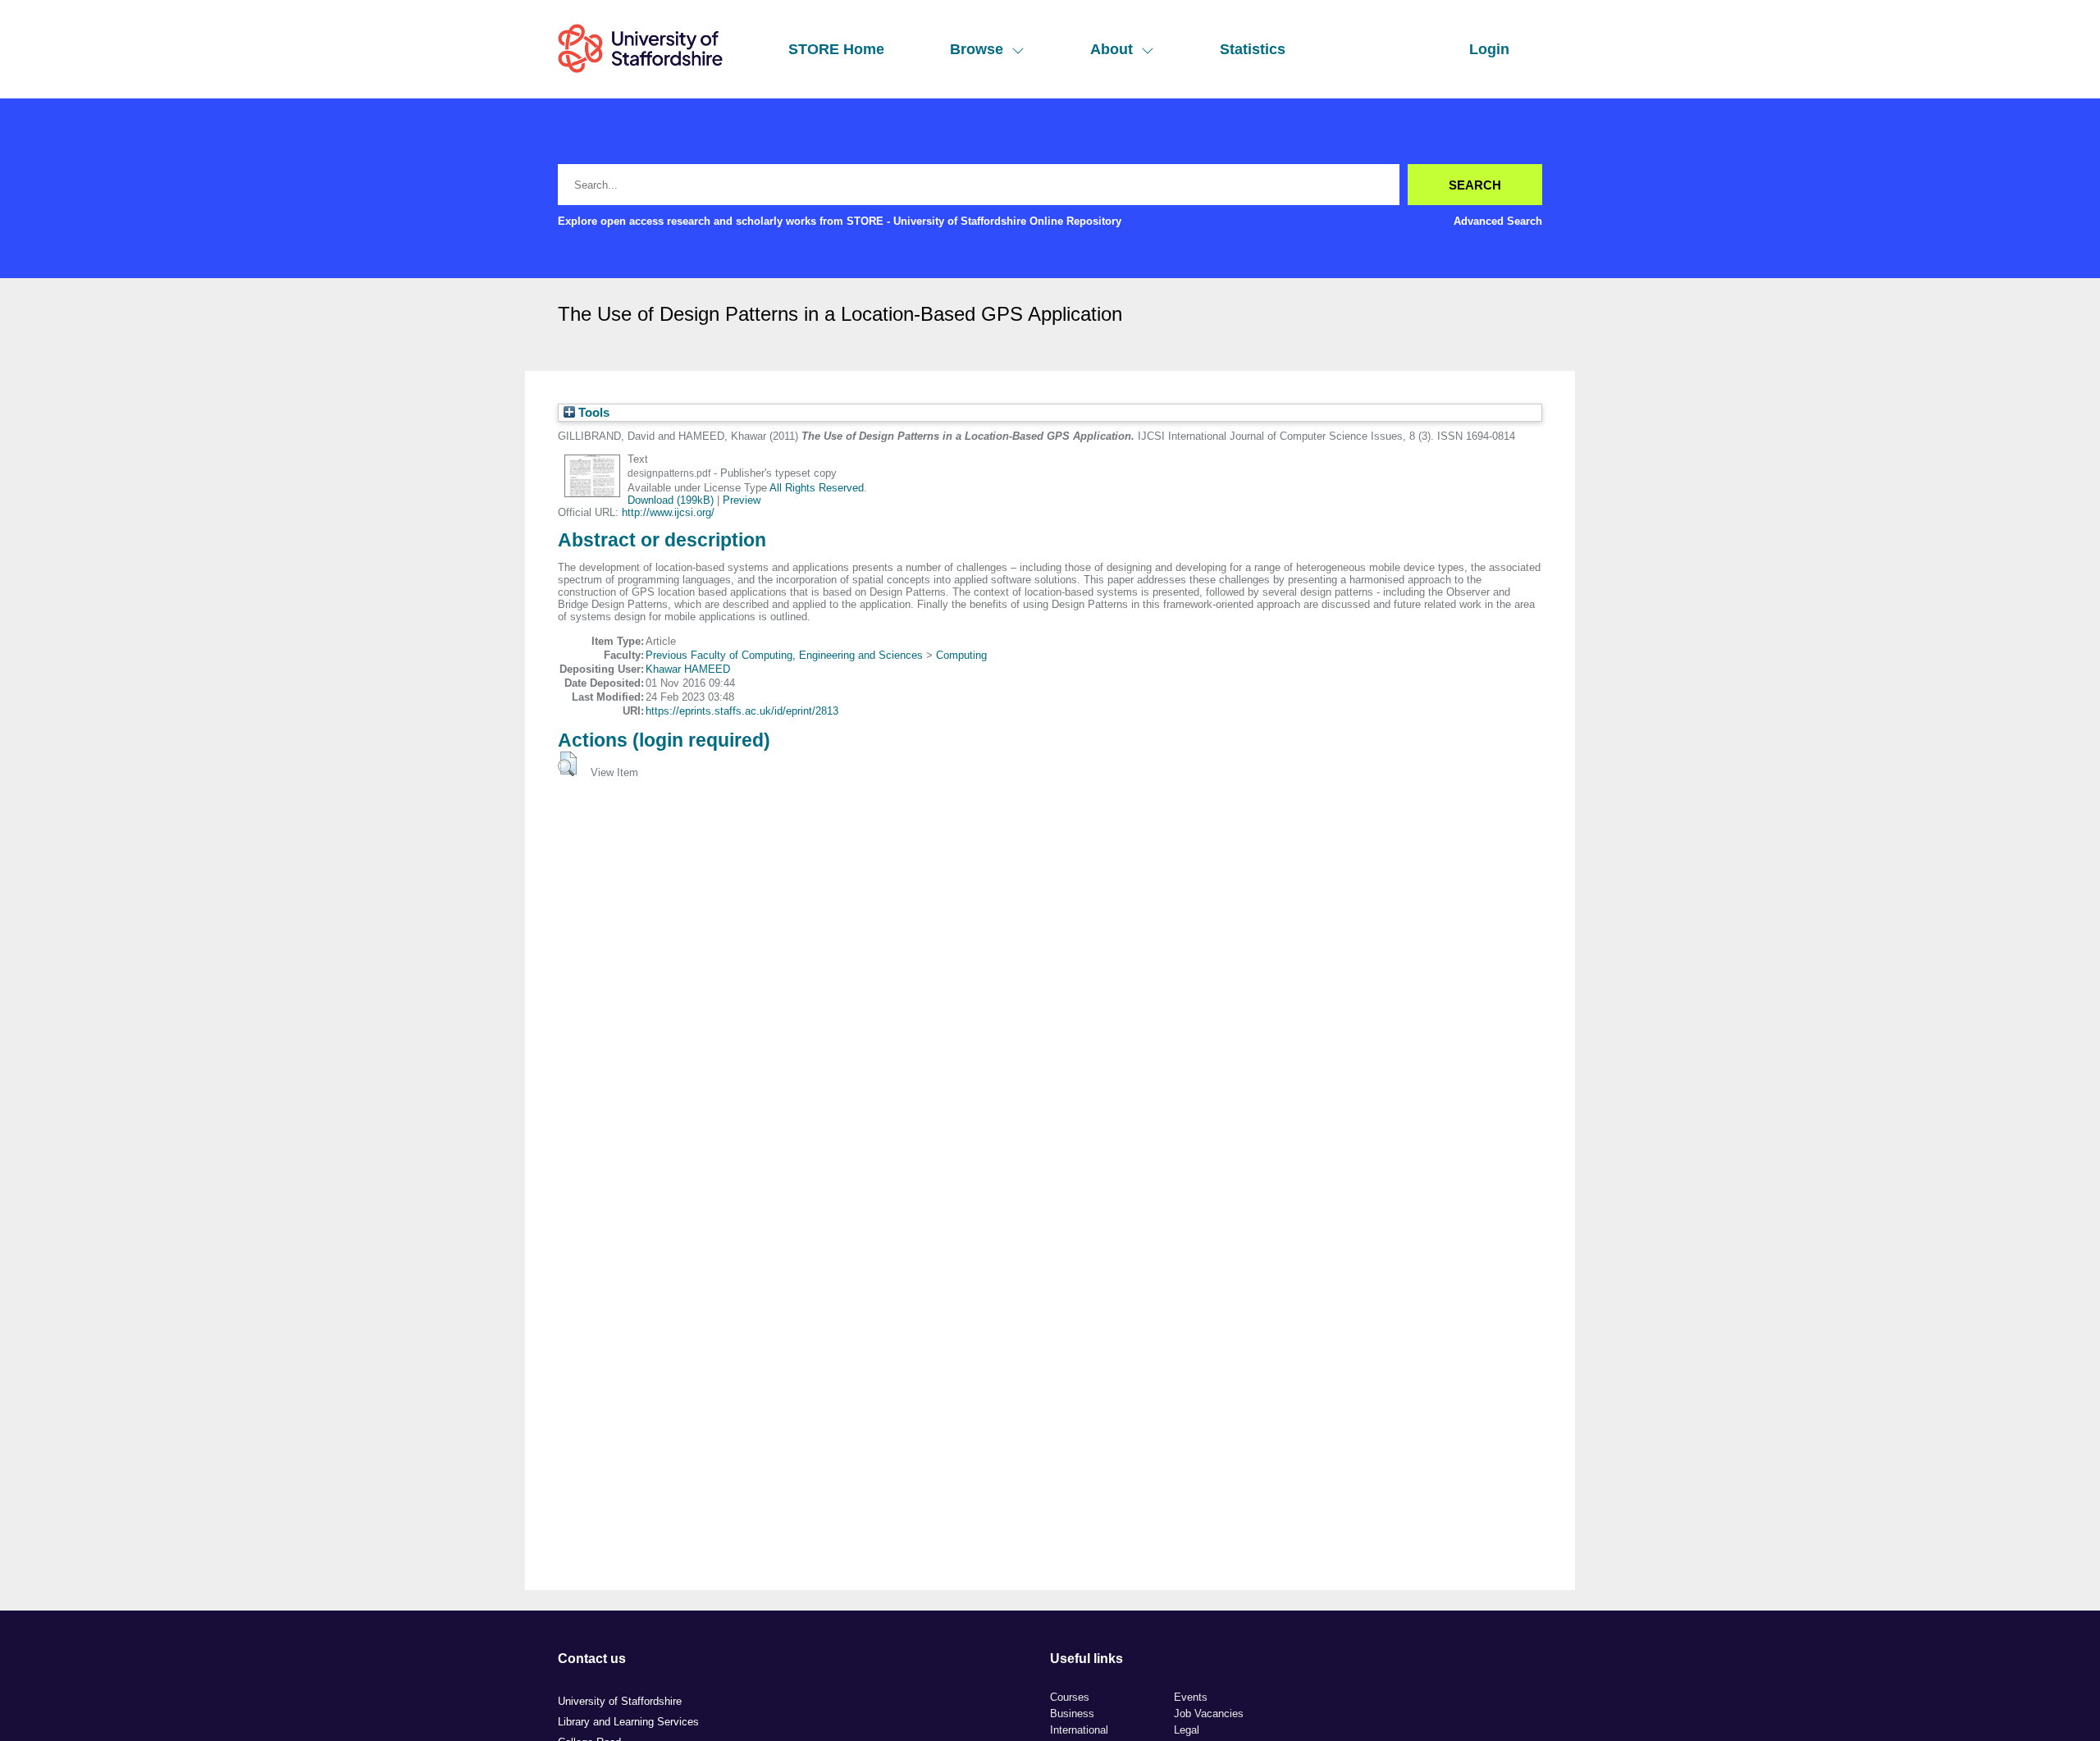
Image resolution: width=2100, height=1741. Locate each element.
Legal (1187, 1730)
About (1112, 49)
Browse (977, 49)
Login (1489, 49)
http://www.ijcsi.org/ (668, 512)
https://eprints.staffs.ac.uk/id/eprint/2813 (742, 711)
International (1079, 1730)
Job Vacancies (1209, 1714)
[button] (567, 764)
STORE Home (836, 49)
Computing (961, 655)
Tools (592, 413)
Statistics (1253, 49)
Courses (1070, 1697)
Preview (742, 500)
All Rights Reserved (817, 488)
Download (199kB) (671, 500)
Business (1072, 1714)
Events (1191, 1697)
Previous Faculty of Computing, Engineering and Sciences (784, 655)
